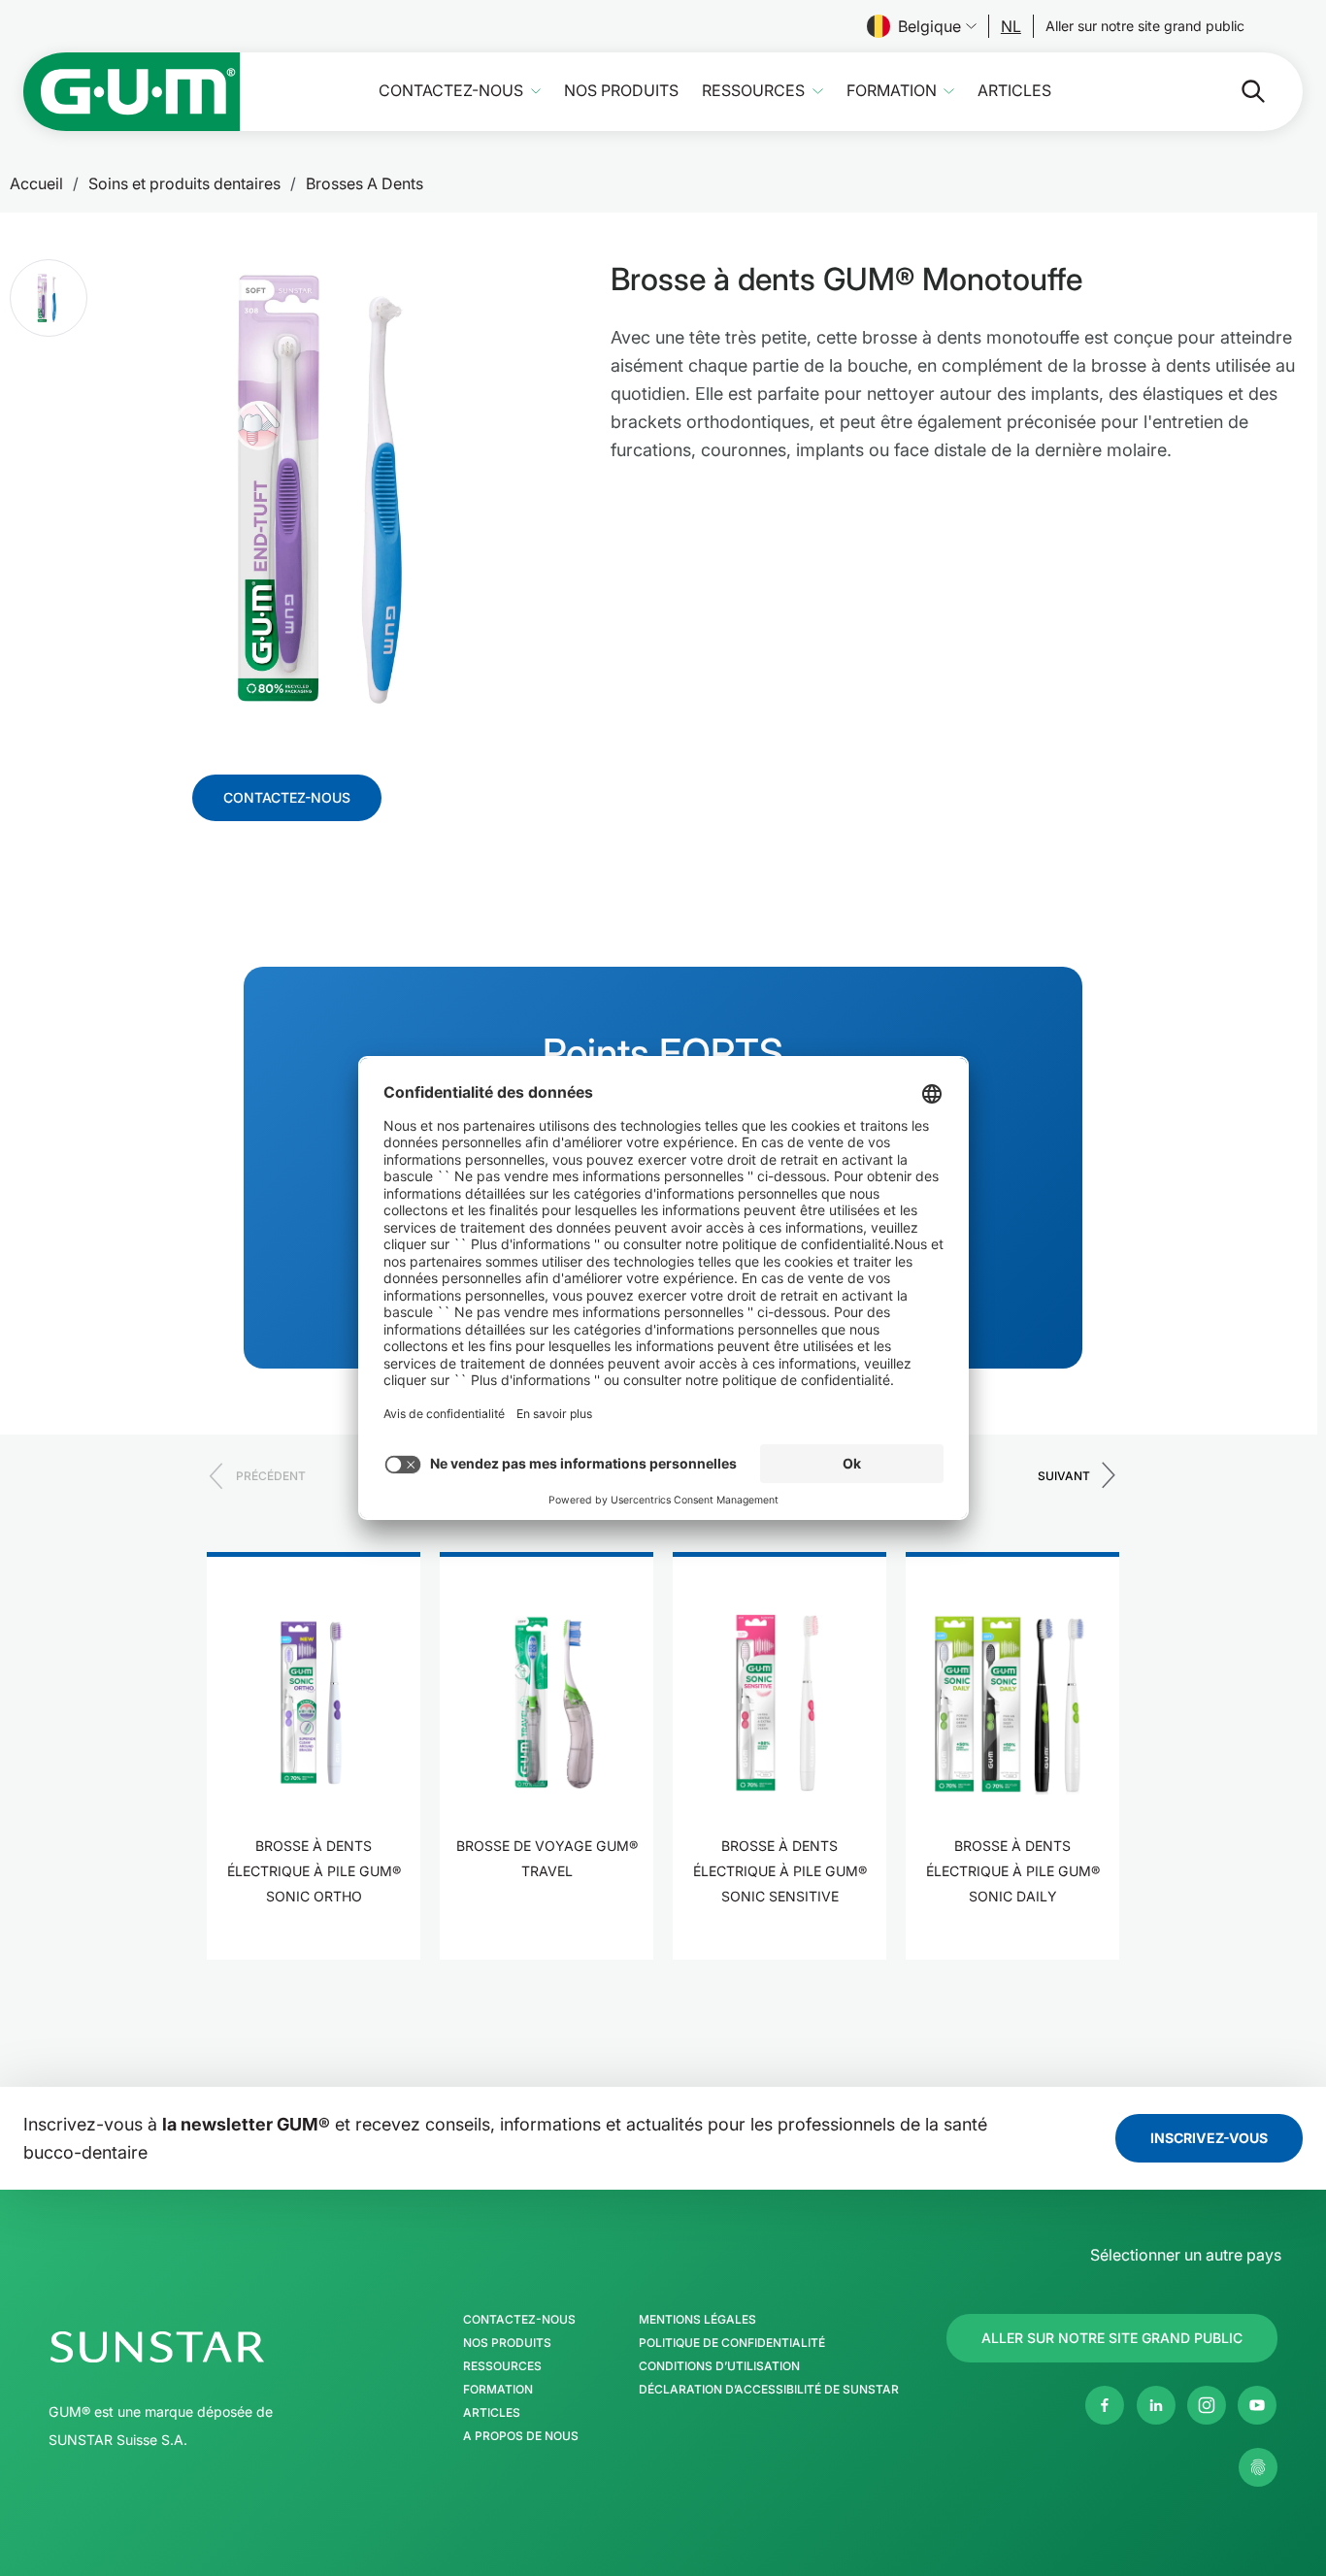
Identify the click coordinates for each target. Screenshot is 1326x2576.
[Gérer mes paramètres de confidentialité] (1258, 2467)
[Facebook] (1105, 2405)
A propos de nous (521, 2436)
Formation (892, 91)
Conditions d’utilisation (719, 2366)
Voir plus (314, 1957)
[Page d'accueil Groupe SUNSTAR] (216, 2347)
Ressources (753, 91)
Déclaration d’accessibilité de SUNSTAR (769, 2390)
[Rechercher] (1238, 91)
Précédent (271, 1476)
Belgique (929, 26)
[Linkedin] (1156, 2405)
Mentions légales (697, 2320)
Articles (1014, 91)
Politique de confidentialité (732, 2343)
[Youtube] (1257, 2405)
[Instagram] (1207, 2405)
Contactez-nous (451, 91)
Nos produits (621, 91)
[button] (49, 298)
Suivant (1064, 1476)
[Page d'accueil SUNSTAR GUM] (132, 92)
